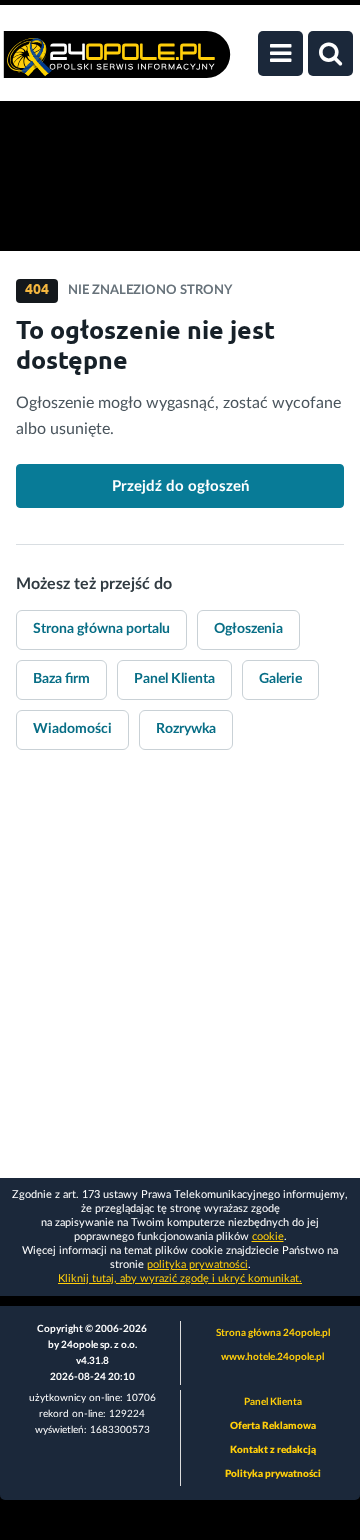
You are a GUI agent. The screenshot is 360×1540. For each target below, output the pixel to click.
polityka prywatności (197, 1264)
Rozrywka (186, 729)
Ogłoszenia (248, 629)
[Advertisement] (180, 978)
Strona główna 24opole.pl (273, 1333)
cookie (268, 1236)
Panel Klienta (174, 679)
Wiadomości (72, 729)
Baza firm (61, 679)
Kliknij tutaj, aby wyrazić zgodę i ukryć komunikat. (180, 1278)
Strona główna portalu (101, 629)
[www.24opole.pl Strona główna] (117, 65)
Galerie (280, 679)
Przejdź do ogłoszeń (180, 486)
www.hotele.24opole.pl (272, 1357)
